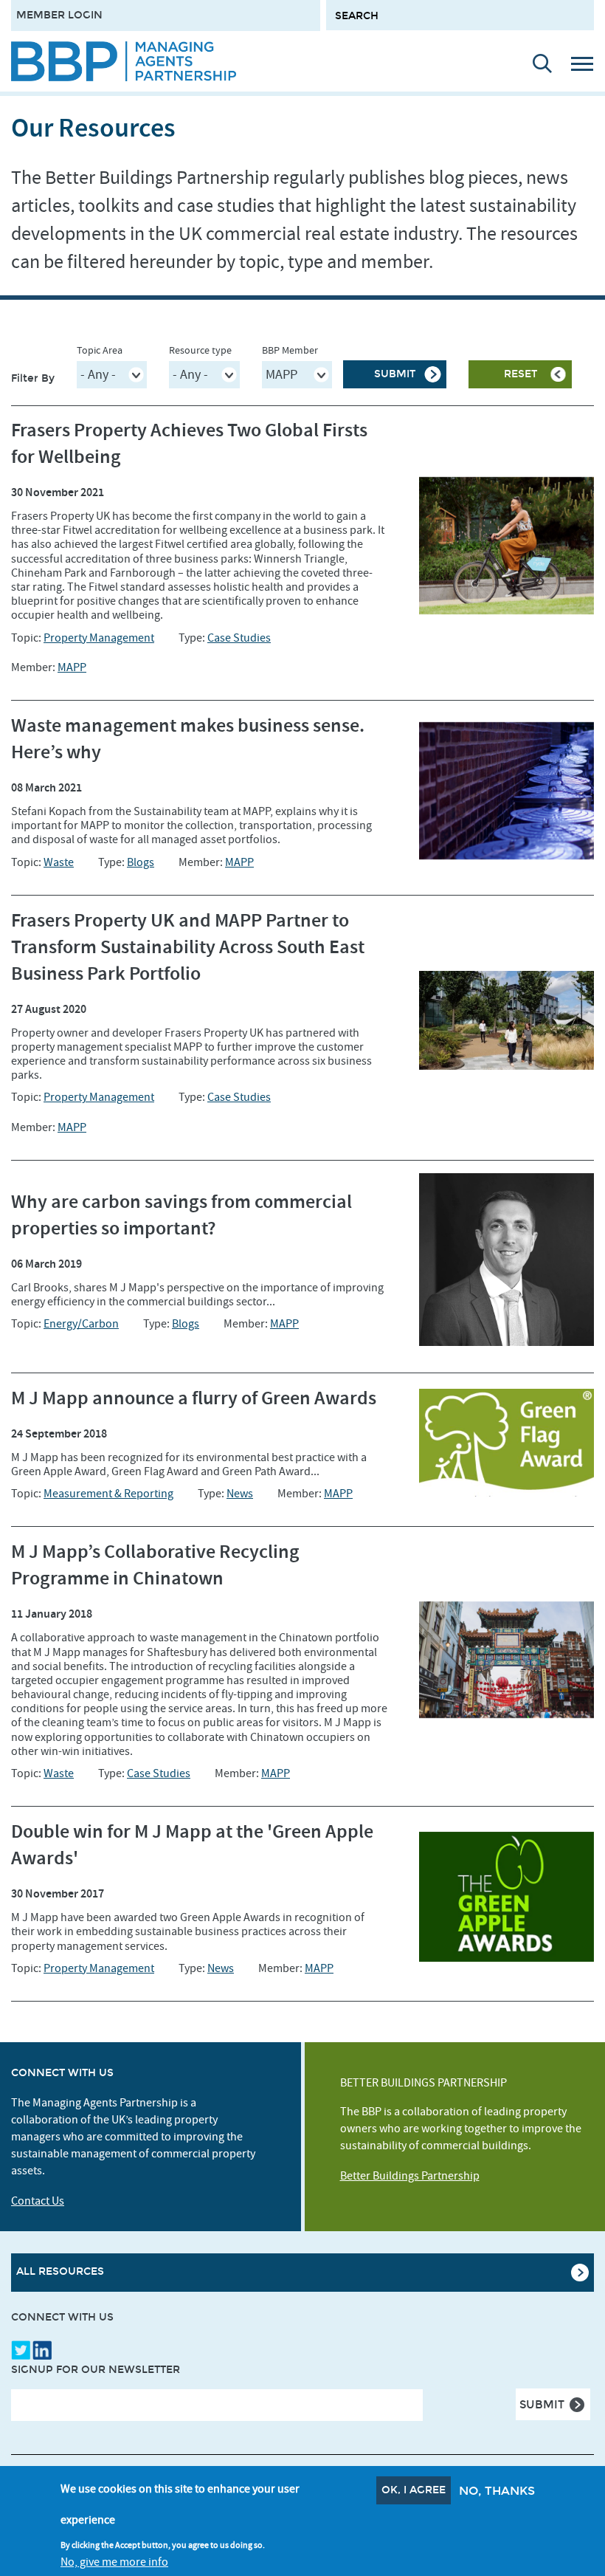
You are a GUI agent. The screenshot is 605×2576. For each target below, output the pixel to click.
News (240, 1494)
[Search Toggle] (536, 63)
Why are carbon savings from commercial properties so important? (181, 1216)
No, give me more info (114, 2562)
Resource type (200, 351)
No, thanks (497, 2491)
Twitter (21, 2350)
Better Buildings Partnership (410, 2176)
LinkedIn (42, 2350)
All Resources (60, 2271)
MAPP (72, 667)
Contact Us (38, 2201)
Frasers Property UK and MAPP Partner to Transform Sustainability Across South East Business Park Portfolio (188, 948)
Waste (59, 862)
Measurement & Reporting (108, 1494)
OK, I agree (414, 2490)
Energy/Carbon (81, 1324)
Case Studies (239, 638)
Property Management (99, 638)
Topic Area (100, 351)
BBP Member (290, 351)
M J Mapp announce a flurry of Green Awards (194, 1399)
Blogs (141, 862)
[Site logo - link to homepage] (124, 61)
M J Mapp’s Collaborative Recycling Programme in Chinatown (155, 1566)
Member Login (59, 15)
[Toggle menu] (587, 63)
